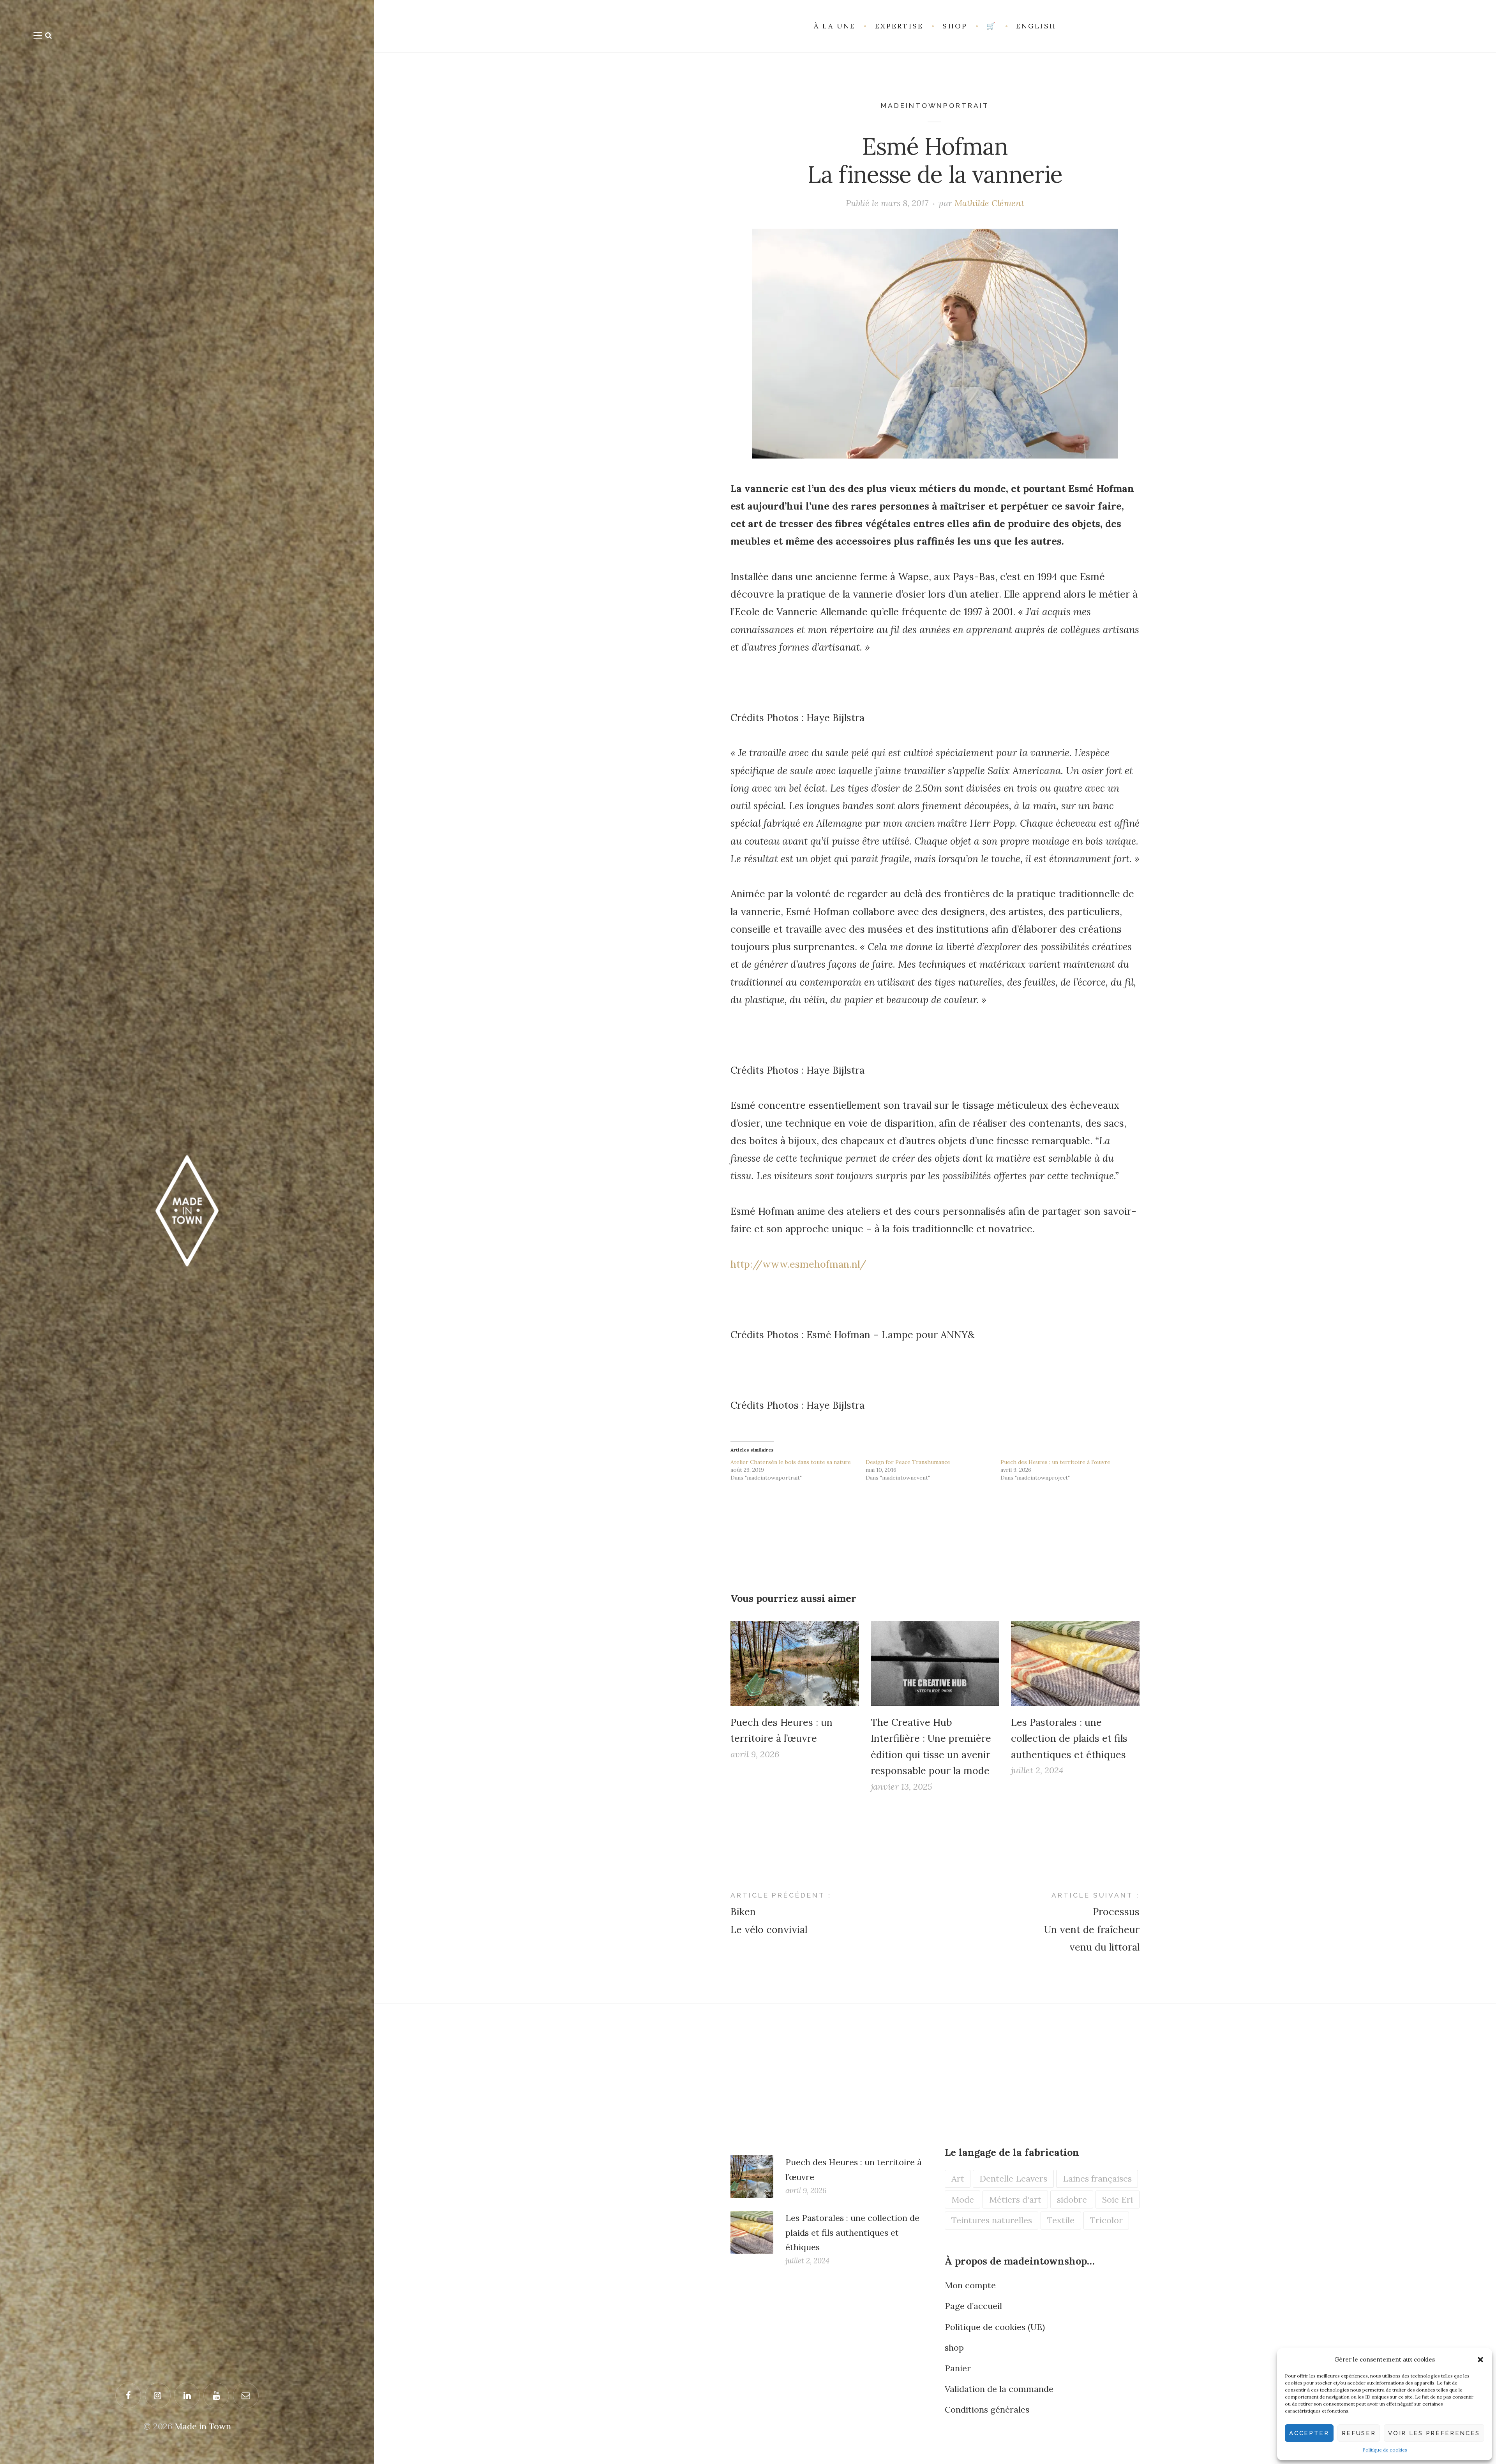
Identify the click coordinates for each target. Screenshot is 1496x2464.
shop (954, 2348)
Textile (1061, 2220)
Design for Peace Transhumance (908, 1462)
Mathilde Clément (989, 203)
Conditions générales (987, 2409)
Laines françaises (1097, 2178)
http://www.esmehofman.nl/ (798, 1264)
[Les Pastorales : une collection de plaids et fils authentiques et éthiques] (1075, 1663)
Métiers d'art (1015, 2199)
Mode (963, 2199)
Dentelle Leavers (1013, 2178)
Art (958, 2178)
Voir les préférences (1434, 2433)
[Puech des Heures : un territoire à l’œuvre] (795, 1663)
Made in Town (203, 2426)
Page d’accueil (973, 2306)
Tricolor (1106, 2220)
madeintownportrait (935, 106)
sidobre (1072, 2199)
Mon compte (970, 2285)
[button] (1480, 2360)
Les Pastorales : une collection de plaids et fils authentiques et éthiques (1069, 1738)
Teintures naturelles (992, 2220)
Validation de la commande (999, 2389)
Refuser (1359, 2433)
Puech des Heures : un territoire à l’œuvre (1055, 1462)
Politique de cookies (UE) (995, 2327)
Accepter (1309, 2433)
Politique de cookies (1385, 2450)
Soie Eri (1118, 2199)
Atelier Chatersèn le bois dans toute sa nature (791, 1462)
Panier (958, 2368)
